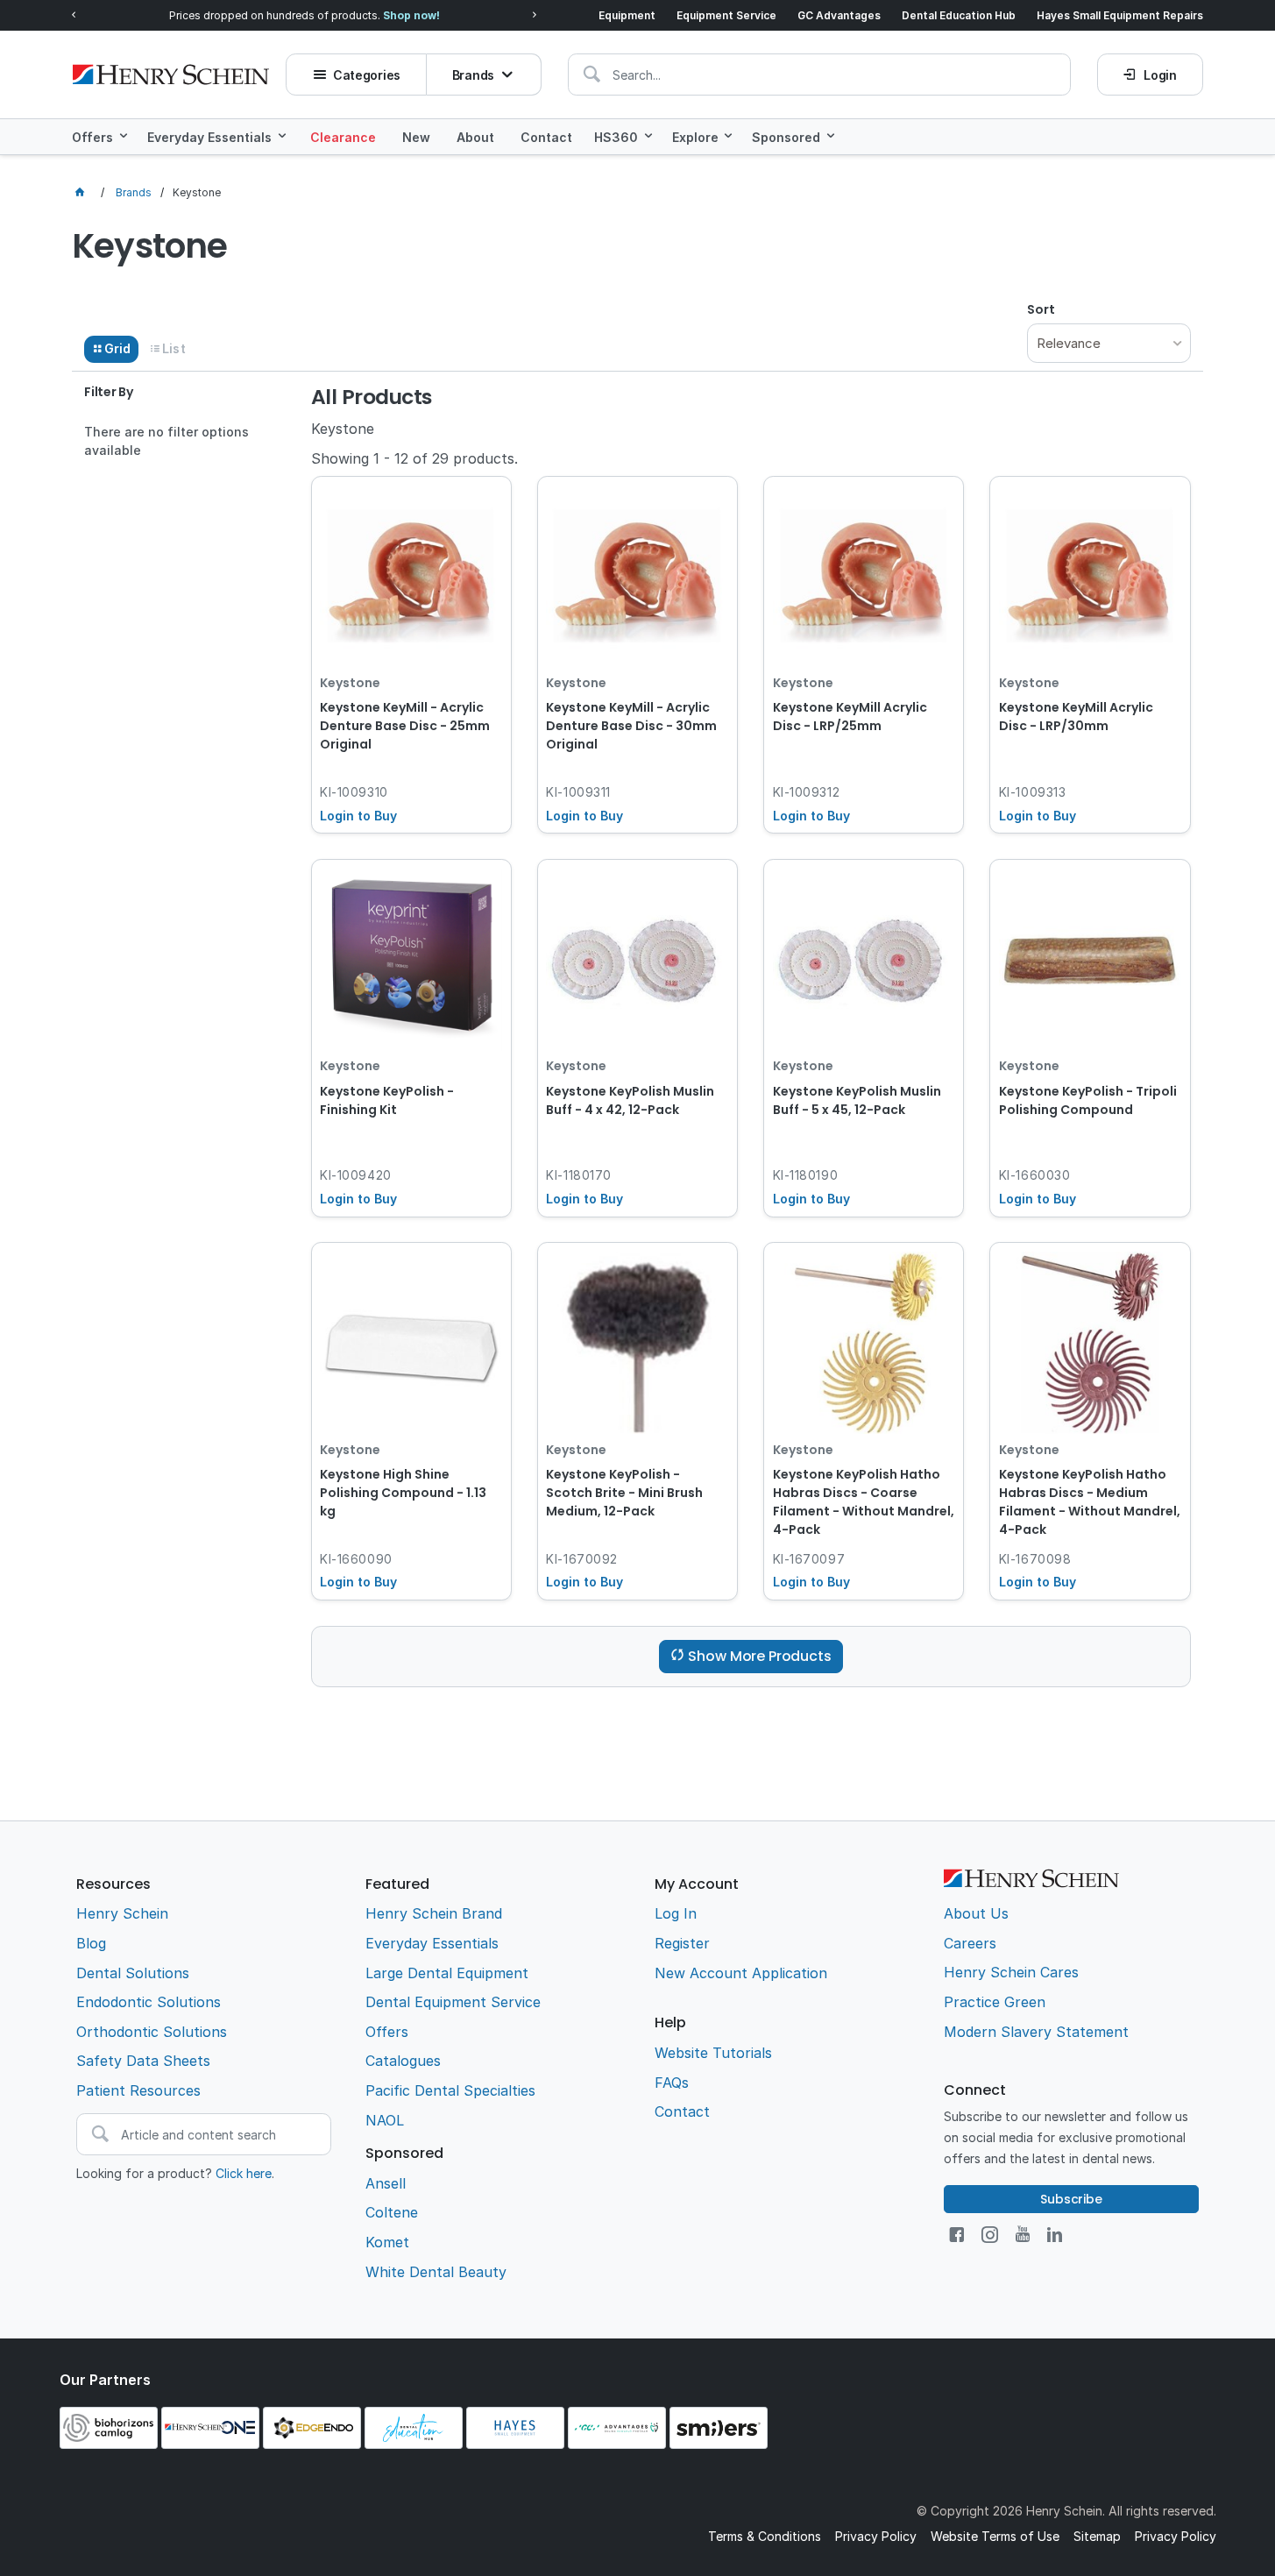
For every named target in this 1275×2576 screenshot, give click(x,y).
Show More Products (759, 1656)
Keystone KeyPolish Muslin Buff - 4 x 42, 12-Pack (630, 1100)
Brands (473, 75)
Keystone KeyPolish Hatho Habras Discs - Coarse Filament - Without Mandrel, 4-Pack (864, 1502)
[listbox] (1109, 343)
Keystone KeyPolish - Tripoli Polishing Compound (1088, 1100)
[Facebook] (956, 2235)
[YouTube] (1023, 2235)
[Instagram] (990, 2235)
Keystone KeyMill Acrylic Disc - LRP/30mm (1076, 717)
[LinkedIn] (1055, 2235)
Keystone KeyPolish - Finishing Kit (387, 1100)
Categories (367, 75)
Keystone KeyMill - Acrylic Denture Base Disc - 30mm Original (631, 726)
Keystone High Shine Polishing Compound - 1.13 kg (403, 1493)
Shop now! (411, 15)
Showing (414, 458)
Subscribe (1071, 2199)
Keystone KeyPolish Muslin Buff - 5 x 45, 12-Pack (857, 1100)
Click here (244, 2173)
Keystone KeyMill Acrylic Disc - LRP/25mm (850, 717)
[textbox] (819, 75)
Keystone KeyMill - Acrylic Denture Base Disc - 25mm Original (405, 726)
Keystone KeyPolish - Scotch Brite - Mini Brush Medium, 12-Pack (624, 1493)
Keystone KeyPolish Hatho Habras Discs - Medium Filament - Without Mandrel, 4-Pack (1090, 1502)
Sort (1041, 309)
